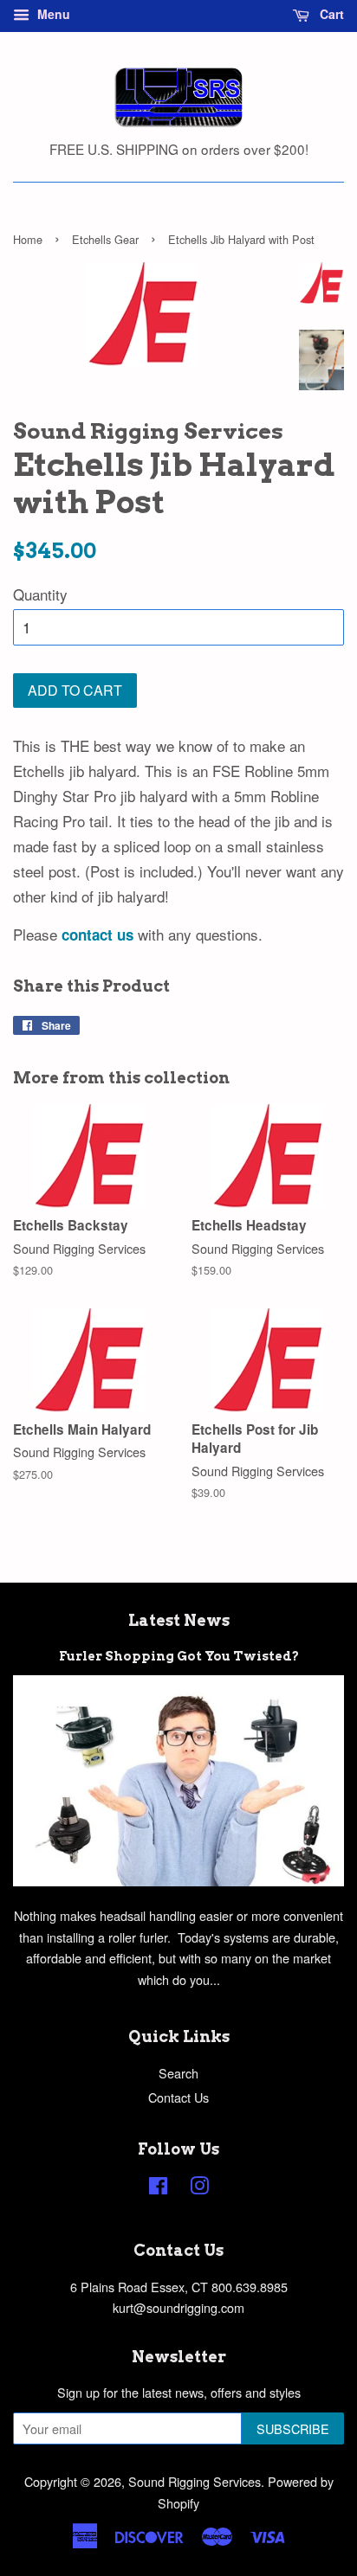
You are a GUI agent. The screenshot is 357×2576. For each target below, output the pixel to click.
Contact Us (178, 2097)
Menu (52, 14)
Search (178, 2073)
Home (28, 239)
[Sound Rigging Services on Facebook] (158, 2188)
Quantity (40, 594)
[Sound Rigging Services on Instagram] (199, 2188)
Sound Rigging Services (195, 2481)
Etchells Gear (105, 239)
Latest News (179, 1620)
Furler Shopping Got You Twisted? (179, 1656)
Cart (330, 14)
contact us (97, 935)
